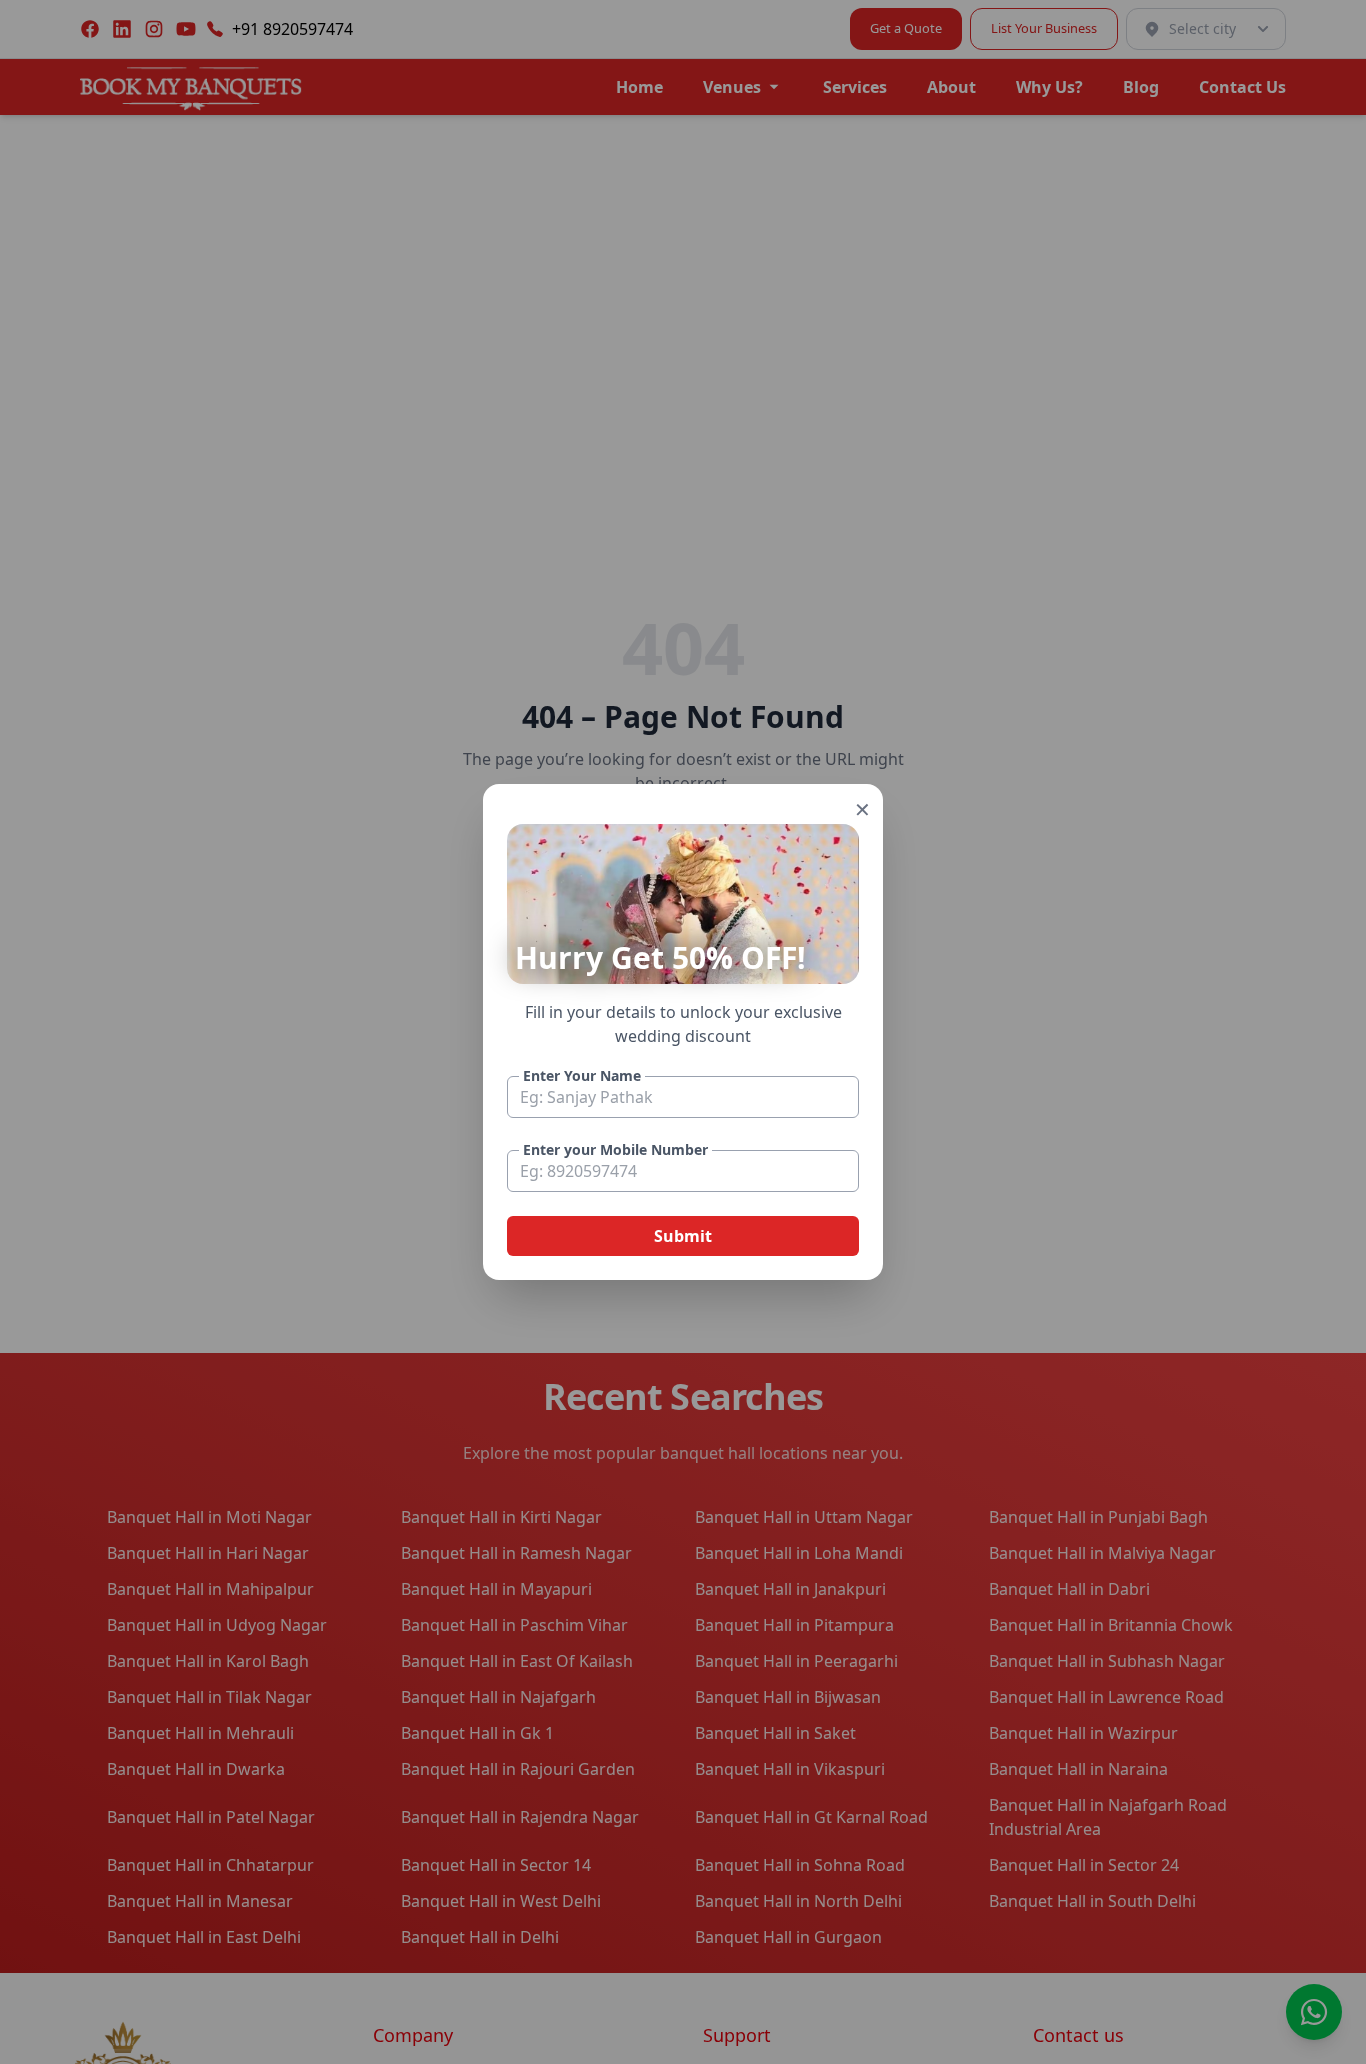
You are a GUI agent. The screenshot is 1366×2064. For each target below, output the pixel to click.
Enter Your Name (582, 1075)
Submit (683, 1236)
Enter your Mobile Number (615, 1149)
